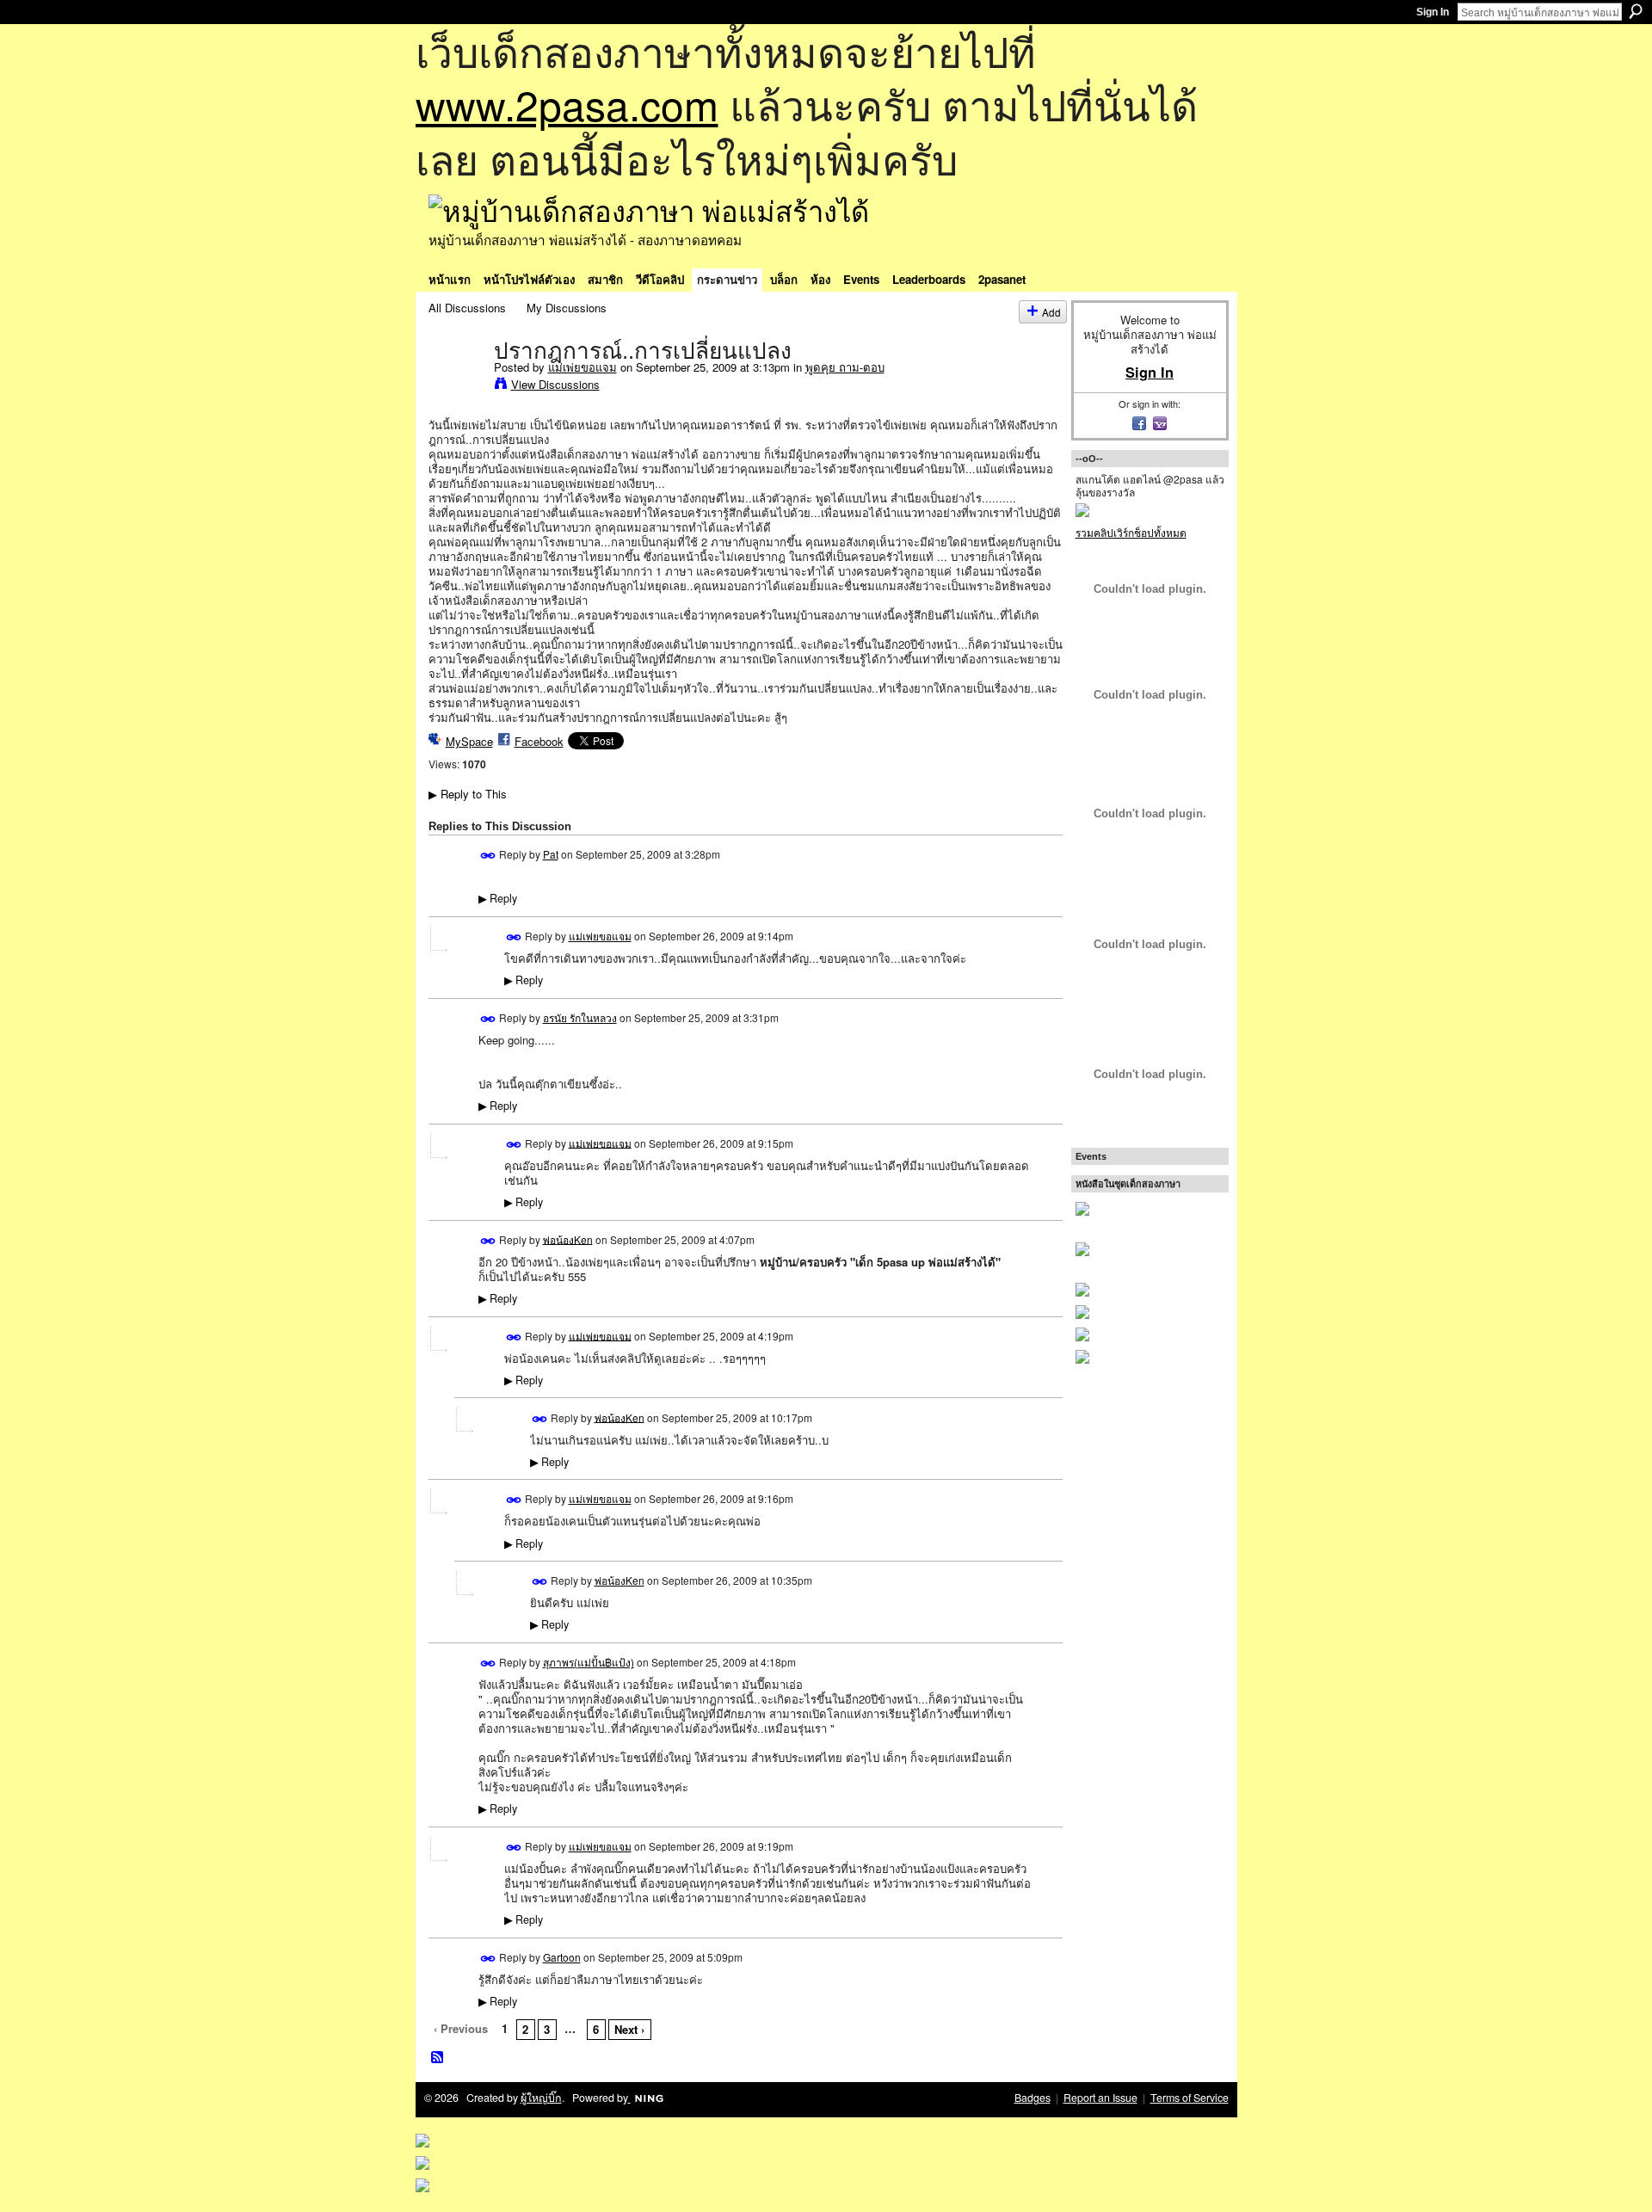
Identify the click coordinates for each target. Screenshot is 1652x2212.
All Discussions (467, 308)
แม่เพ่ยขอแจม (583, 367)
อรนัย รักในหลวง (580, 1017)
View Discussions (555, 384)
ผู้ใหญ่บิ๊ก (541, 2098)
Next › (629, 2029)
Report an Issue (1100, 2098)
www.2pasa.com (567, 104)
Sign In (1433, 12)
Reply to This (468, 794)
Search (1636, 11)
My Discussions (567, 308)
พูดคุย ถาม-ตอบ (845, 367)
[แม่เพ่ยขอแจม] (456, 386)
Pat (551, 854)
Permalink (488, 856)
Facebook (539, 741)
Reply (498, 898)
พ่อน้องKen (568, 1238)
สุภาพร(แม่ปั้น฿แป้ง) (589, 1662)
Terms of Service (1190, 2098)
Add (1051, 312)
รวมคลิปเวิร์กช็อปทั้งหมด (1131, 532)
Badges (1032, 2098)
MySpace (469, 741)
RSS (438, 2058)
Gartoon (562, 1957)
